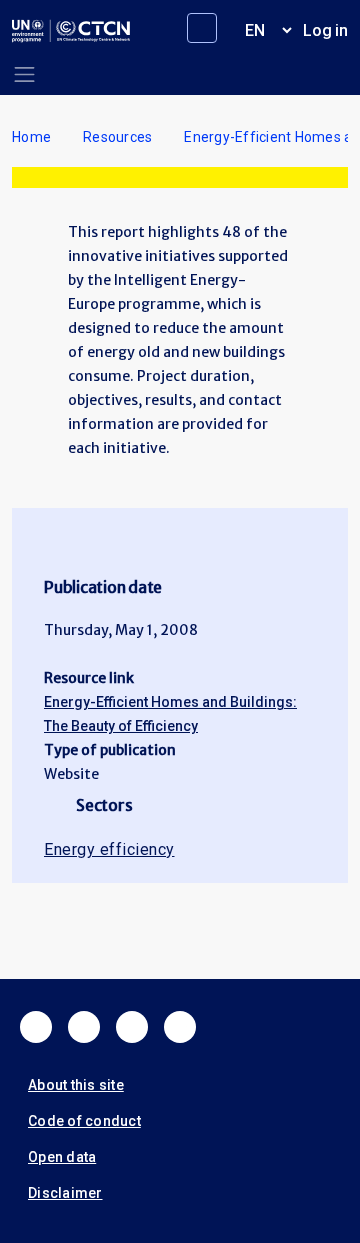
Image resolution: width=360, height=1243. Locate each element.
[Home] (71, 31)
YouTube (180, 1027)
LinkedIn (132, 1027)
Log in (325, 30)
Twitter (84, 1027)
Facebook (36, 1027)
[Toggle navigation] (24, 74)
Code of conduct (84, 1121)
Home (31, 137)
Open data (62, 1157)
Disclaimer (65, 1193)
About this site (76, 1085)
